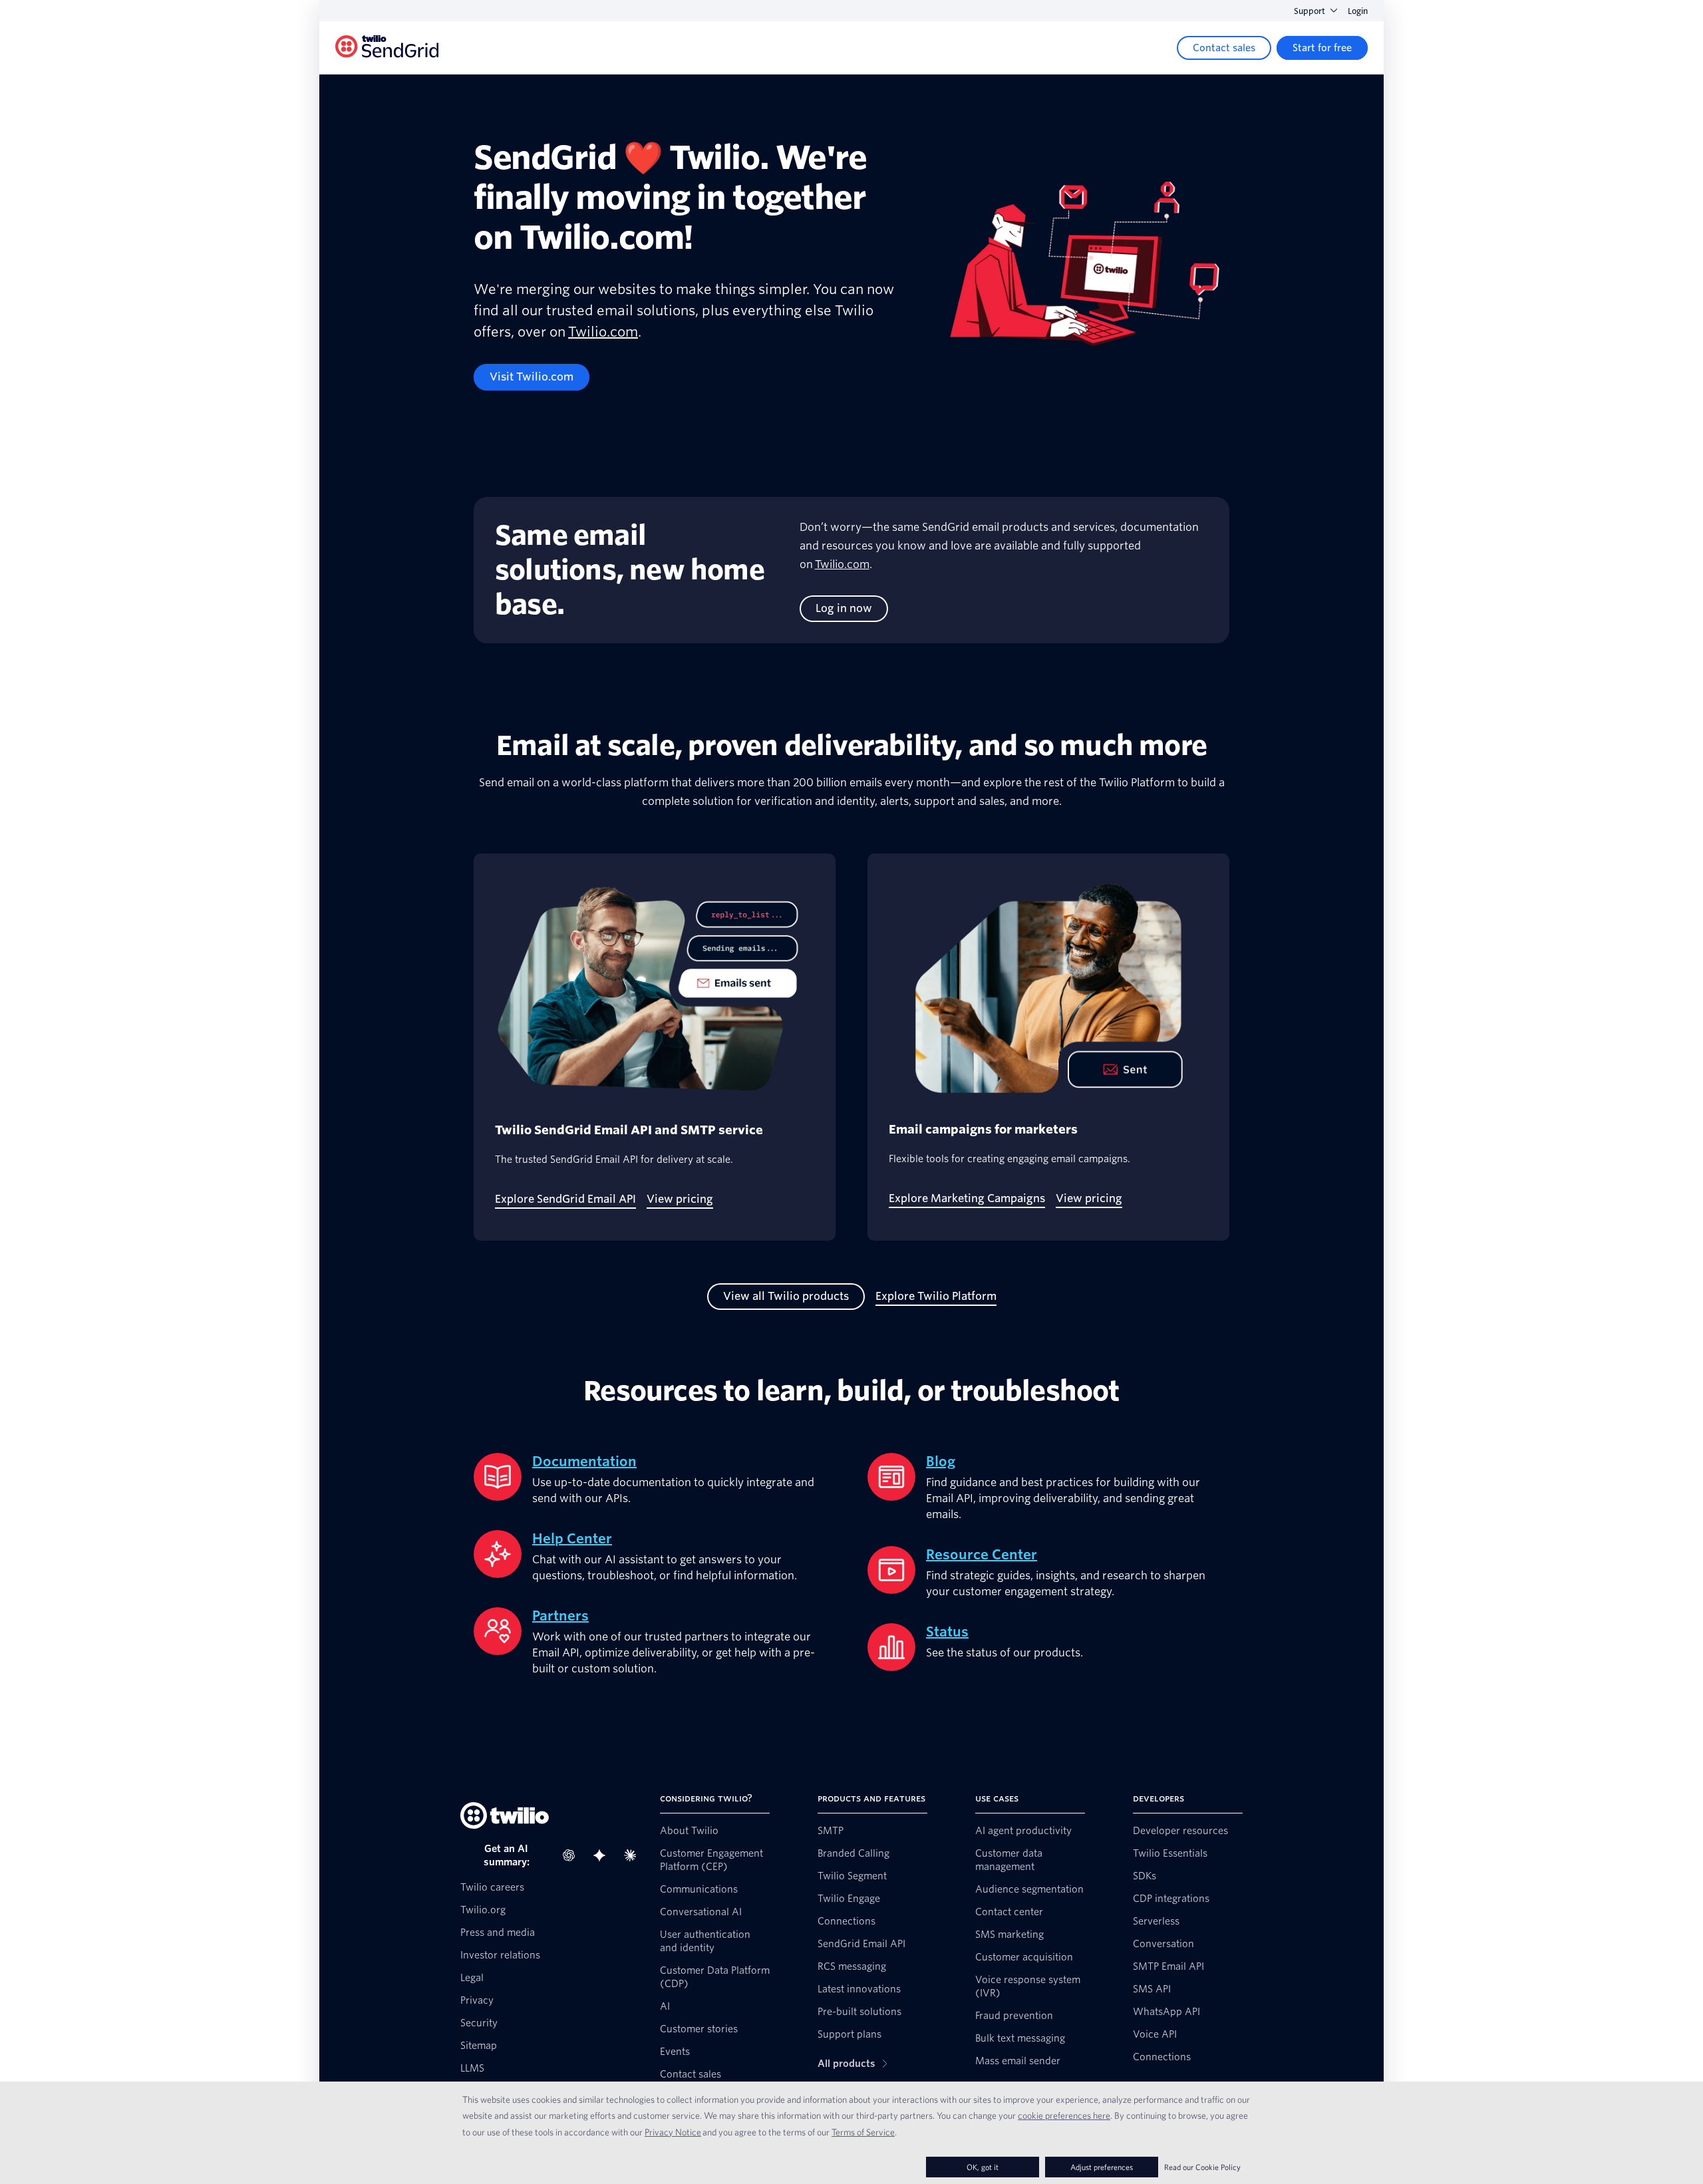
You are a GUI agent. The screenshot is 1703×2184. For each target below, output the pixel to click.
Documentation (584, 1462)
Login (1358, 11)
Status (947, 1632)
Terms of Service (863, 2132)
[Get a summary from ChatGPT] (573, 1855)
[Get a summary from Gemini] (603, 1855)
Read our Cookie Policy (1202, 2167)
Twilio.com (603, 332)
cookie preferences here (1064, 2115)
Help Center (572, 1539)
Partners (560, 1616)
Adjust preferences (1102, 2167)
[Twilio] (387, 48)
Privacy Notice (673, 2132)
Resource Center (982, 1555)
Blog (941, 1462)
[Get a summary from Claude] (634, 1855)
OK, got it (983, 2167)
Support (1310, 11)
